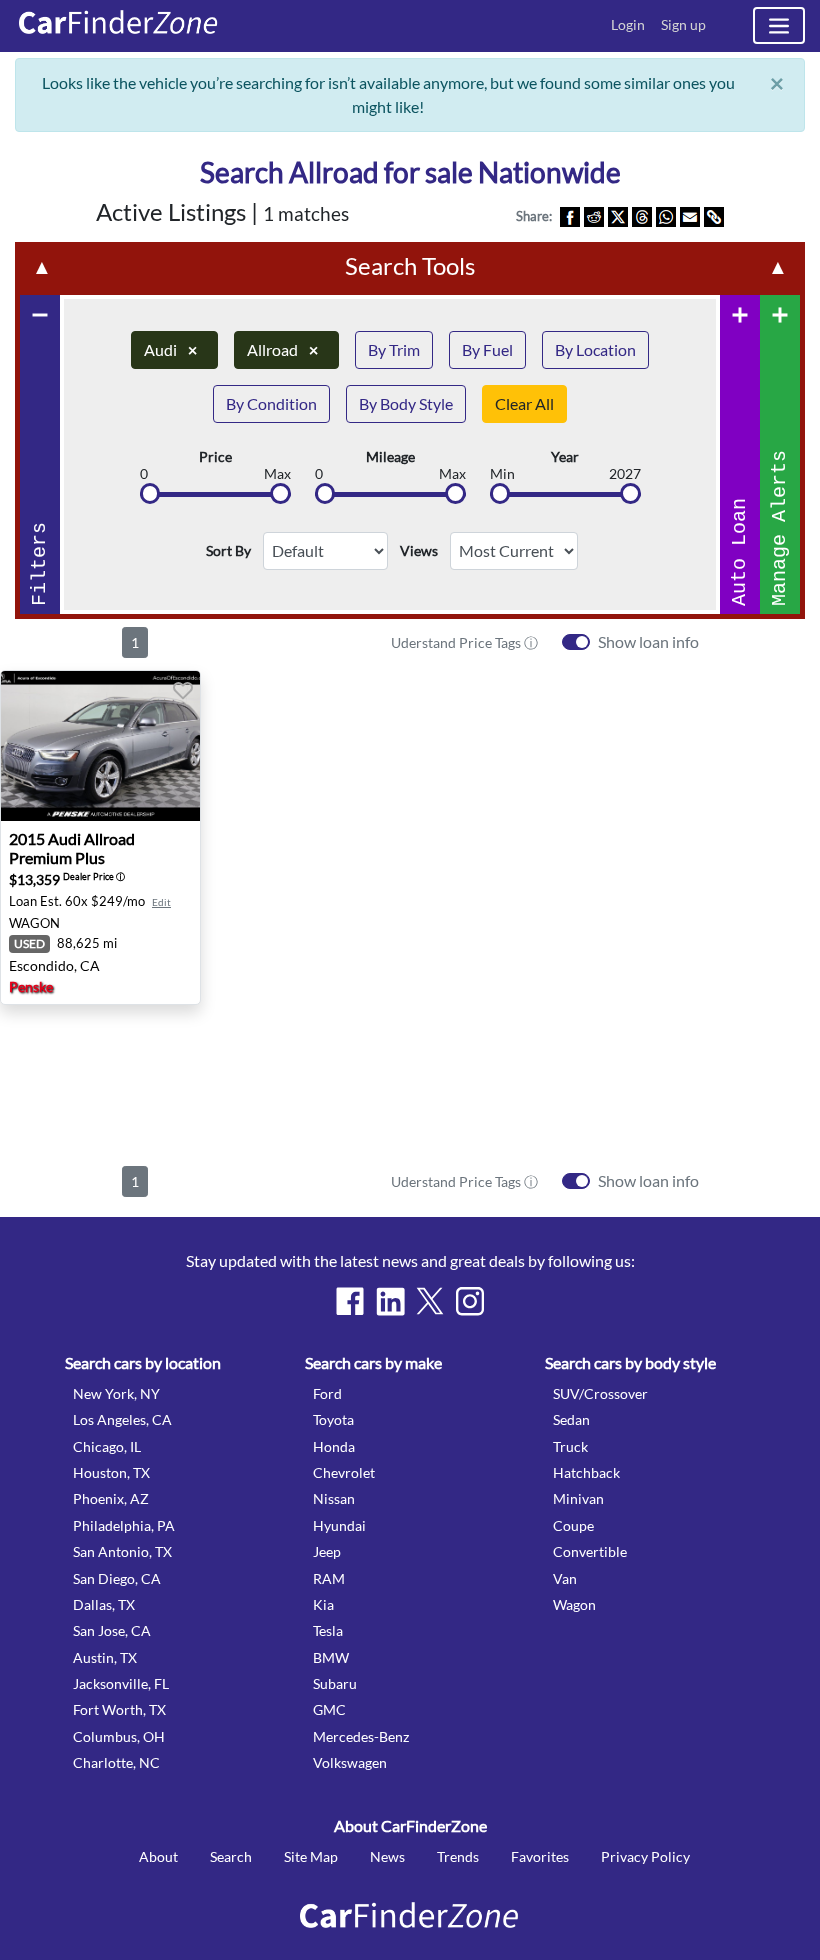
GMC (329, 1709)
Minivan (578, 1498)
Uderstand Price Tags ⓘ (464, 642)
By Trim (394, 349)
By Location (595, 349)
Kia (323, 1604)
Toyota (333, 1419)
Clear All (524, 403)
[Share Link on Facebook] (570, 216)
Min (502, 474)
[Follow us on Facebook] (350, 1301)
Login (628, 24)
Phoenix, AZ (111, 1498)
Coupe (573, 1525)
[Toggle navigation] (779, 25)
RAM (329, 1578)
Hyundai (339, 1525)
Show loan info (648, 641)
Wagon (574, 1604)
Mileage (390, 457)
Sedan (571, 1419)
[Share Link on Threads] (642, 216)
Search (231, 1856)
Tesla (328, 1630)
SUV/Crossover (600, 1393)
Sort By (228, 551)
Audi (170, 349)
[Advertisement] (410, 1081)
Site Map (311, 1856)
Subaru (335, 1683)
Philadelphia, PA (124, 1525)
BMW (331, 1657)
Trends (458, 1856)
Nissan (334, 1498)
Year (565, 457)
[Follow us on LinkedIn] (390, 1301)
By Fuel (487, 349)
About (158, 1856)
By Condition (271, 403)
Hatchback (586, 1472)
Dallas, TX (104, 1604)
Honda (334, 1446)
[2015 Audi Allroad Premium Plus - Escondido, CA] (100, 746)
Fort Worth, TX (119, 1709)
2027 (625, 474)
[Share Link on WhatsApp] (666, 216)
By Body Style (406, 403)
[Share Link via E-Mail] (690, 216)
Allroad (282, 349)
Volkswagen (350, 1762)
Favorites (540, 1856)
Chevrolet (344, 1472)
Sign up (683, 24)
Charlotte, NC (116, 1762)
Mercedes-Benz (361, 1736)
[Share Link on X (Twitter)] (618, 216)
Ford (327, 1393)
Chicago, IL (107, 1446)
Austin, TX (105, 1657)
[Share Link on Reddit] (594, 216)
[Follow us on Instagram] (470, 1301)
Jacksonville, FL (121, 1683)
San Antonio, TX (122, 1551)
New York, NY (116, 1393)
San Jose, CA (112, 1630)
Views (419, 551)
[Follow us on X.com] (430, 1301)
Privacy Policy (645, 1856)
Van (565, 1578)
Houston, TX (111, 1472)
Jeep (327, 1551)
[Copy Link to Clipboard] (714, 216)
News (387, 1856)
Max (277, 474)
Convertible (590, 1551)
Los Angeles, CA (122, 1419)
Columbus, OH (119, 1736)
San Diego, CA (117, 1578)
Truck (570, 1446)
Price (215, 457)
